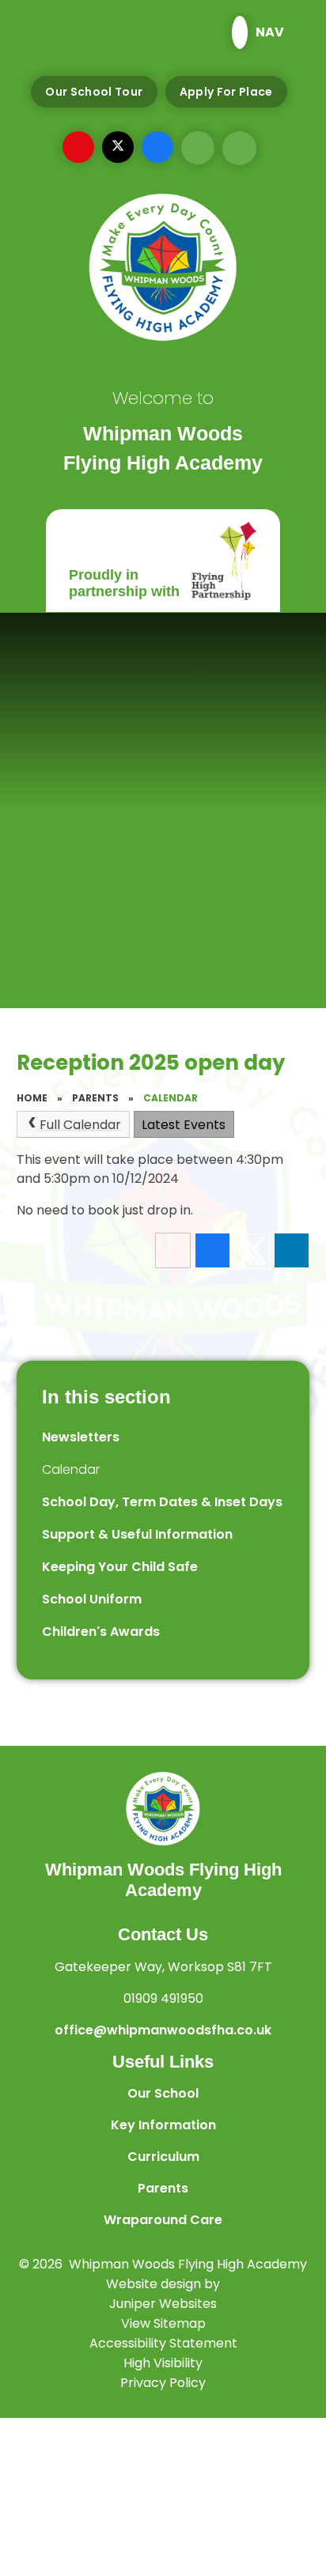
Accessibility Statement (163, 2343)
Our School (163, 2093)
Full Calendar (80, 1125)
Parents (95, 1098)
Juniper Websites (163, 2304)
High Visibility (163, 2363)
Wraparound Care (163, 2220)
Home (32, 1098)
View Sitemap (163, 2323)
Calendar (171, 1098)
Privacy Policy (163, 2383)
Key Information (163, 2125)
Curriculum (163, 2157)
